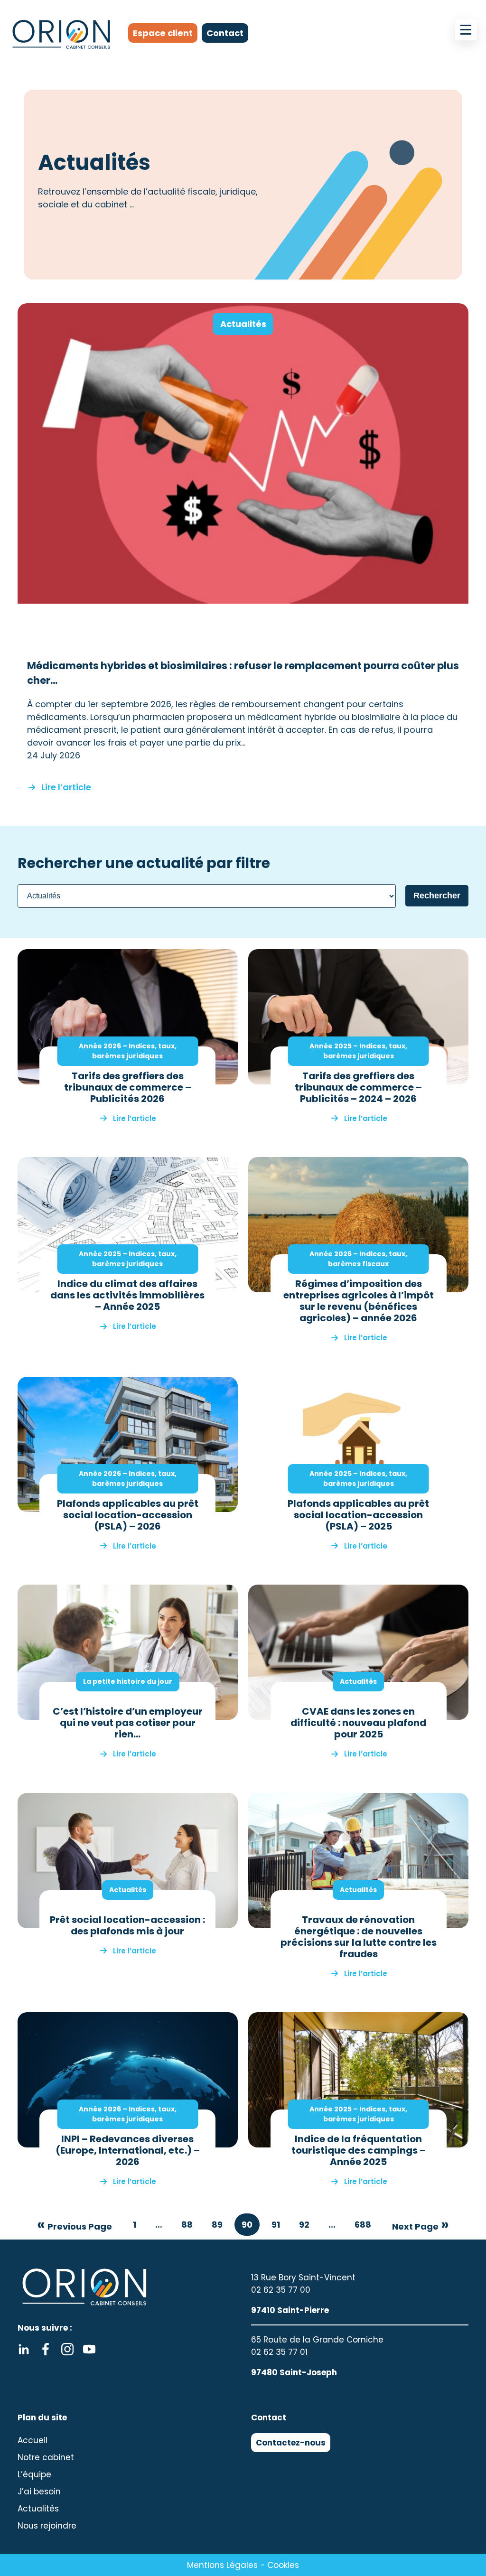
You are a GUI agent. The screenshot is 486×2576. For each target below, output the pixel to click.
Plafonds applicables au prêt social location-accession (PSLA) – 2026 (128, 1515)
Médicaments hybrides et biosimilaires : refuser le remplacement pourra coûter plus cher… (243, 673)
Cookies (283, 2565)
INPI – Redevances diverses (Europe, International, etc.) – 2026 (128, 2150)
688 (363, 2225)
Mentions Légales (222, 2565)
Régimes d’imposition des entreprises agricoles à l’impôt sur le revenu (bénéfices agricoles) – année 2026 (359, 1301)
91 (276, 2225)
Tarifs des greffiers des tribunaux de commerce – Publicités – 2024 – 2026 (358, 1087)
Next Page (415, 2226)
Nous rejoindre (47, 2526)
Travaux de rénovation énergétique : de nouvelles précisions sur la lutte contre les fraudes (359, 1937)
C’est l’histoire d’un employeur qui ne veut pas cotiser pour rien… (128, 1723)
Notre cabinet (46, 2457)
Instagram (67, 2349)
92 (304, 2225)
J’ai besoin (39, 2492)
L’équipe (34, 2474)
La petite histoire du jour (128, 1681)
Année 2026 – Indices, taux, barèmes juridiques (128, 1051)
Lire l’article (66, 786)
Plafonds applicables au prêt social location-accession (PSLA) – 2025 (358, 1515)
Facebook (46, 2349)
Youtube (89, 2349)
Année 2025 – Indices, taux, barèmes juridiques (358, 1051)
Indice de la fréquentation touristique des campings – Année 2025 (359, 2150)
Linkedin (24, 2349)
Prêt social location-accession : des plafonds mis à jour (127, 1925)
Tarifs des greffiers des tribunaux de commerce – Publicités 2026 (128, 1087)
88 (187, 2225)
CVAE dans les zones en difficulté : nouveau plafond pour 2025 (358, 1723)
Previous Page (80, 2226)
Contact (225, 33)
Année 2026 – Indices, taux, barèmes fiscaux (358, 1259)
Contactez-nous (291, 2443)
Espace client (163, 33)
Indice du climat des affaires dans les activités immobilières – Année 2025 (127, 1295)
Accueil (33, 2440)
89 (217, 2225)
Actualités (243, 324)
